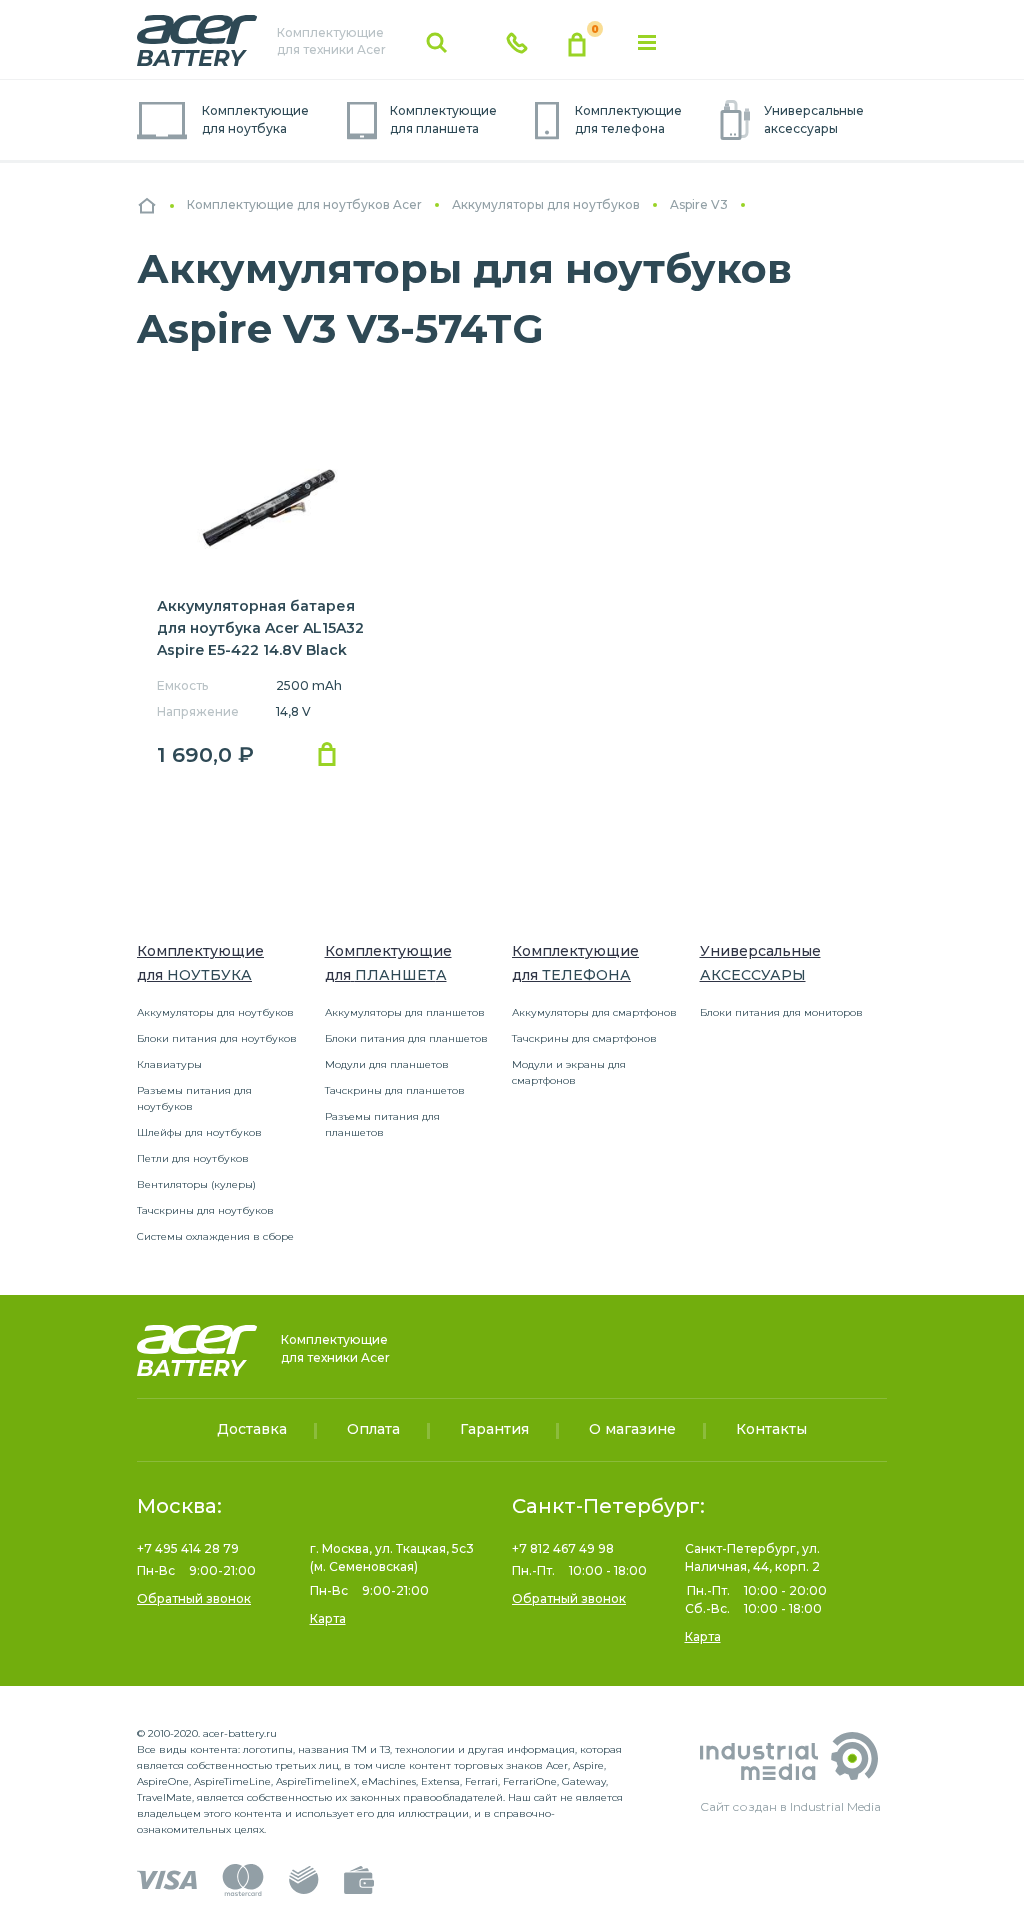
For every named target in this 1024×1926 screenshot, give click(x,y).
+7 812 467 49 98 (563, 1548)
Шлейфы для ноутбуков (199, 1132)
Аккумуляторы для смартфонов (594, 1012)
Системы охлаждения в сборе (215, 1236)
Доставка (252, 1429)
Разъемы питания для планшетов (382, 1124)
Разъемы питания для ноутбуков (194, 1098)
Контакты (771, 1429)
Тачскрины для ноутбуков (205, 1210)
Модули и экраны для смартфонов (569, 1072)
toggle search (437, 43)
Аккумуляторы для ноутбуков (215, 1012)
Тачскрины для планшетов (395, 1090)
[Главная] (147, 205)
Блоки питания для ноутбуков (217, 1038)
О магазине (632, 1429)
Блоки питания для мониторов (781, 1012)
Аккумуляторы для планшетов (405, 1012)
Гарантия (494, 1429)
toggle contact (517, 43)
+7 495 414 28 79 (188, 1548)
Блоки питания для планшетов (406, 1038)
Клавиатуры (169, 1064)
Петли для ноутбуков (193, 1158)
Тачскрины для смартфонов (584, 1038)
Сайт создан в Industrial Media (790, 1806)
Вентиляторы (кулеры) (196, 1184)
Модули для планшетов (387, 1064)
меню (647, 43)
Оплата (373, 1429)
